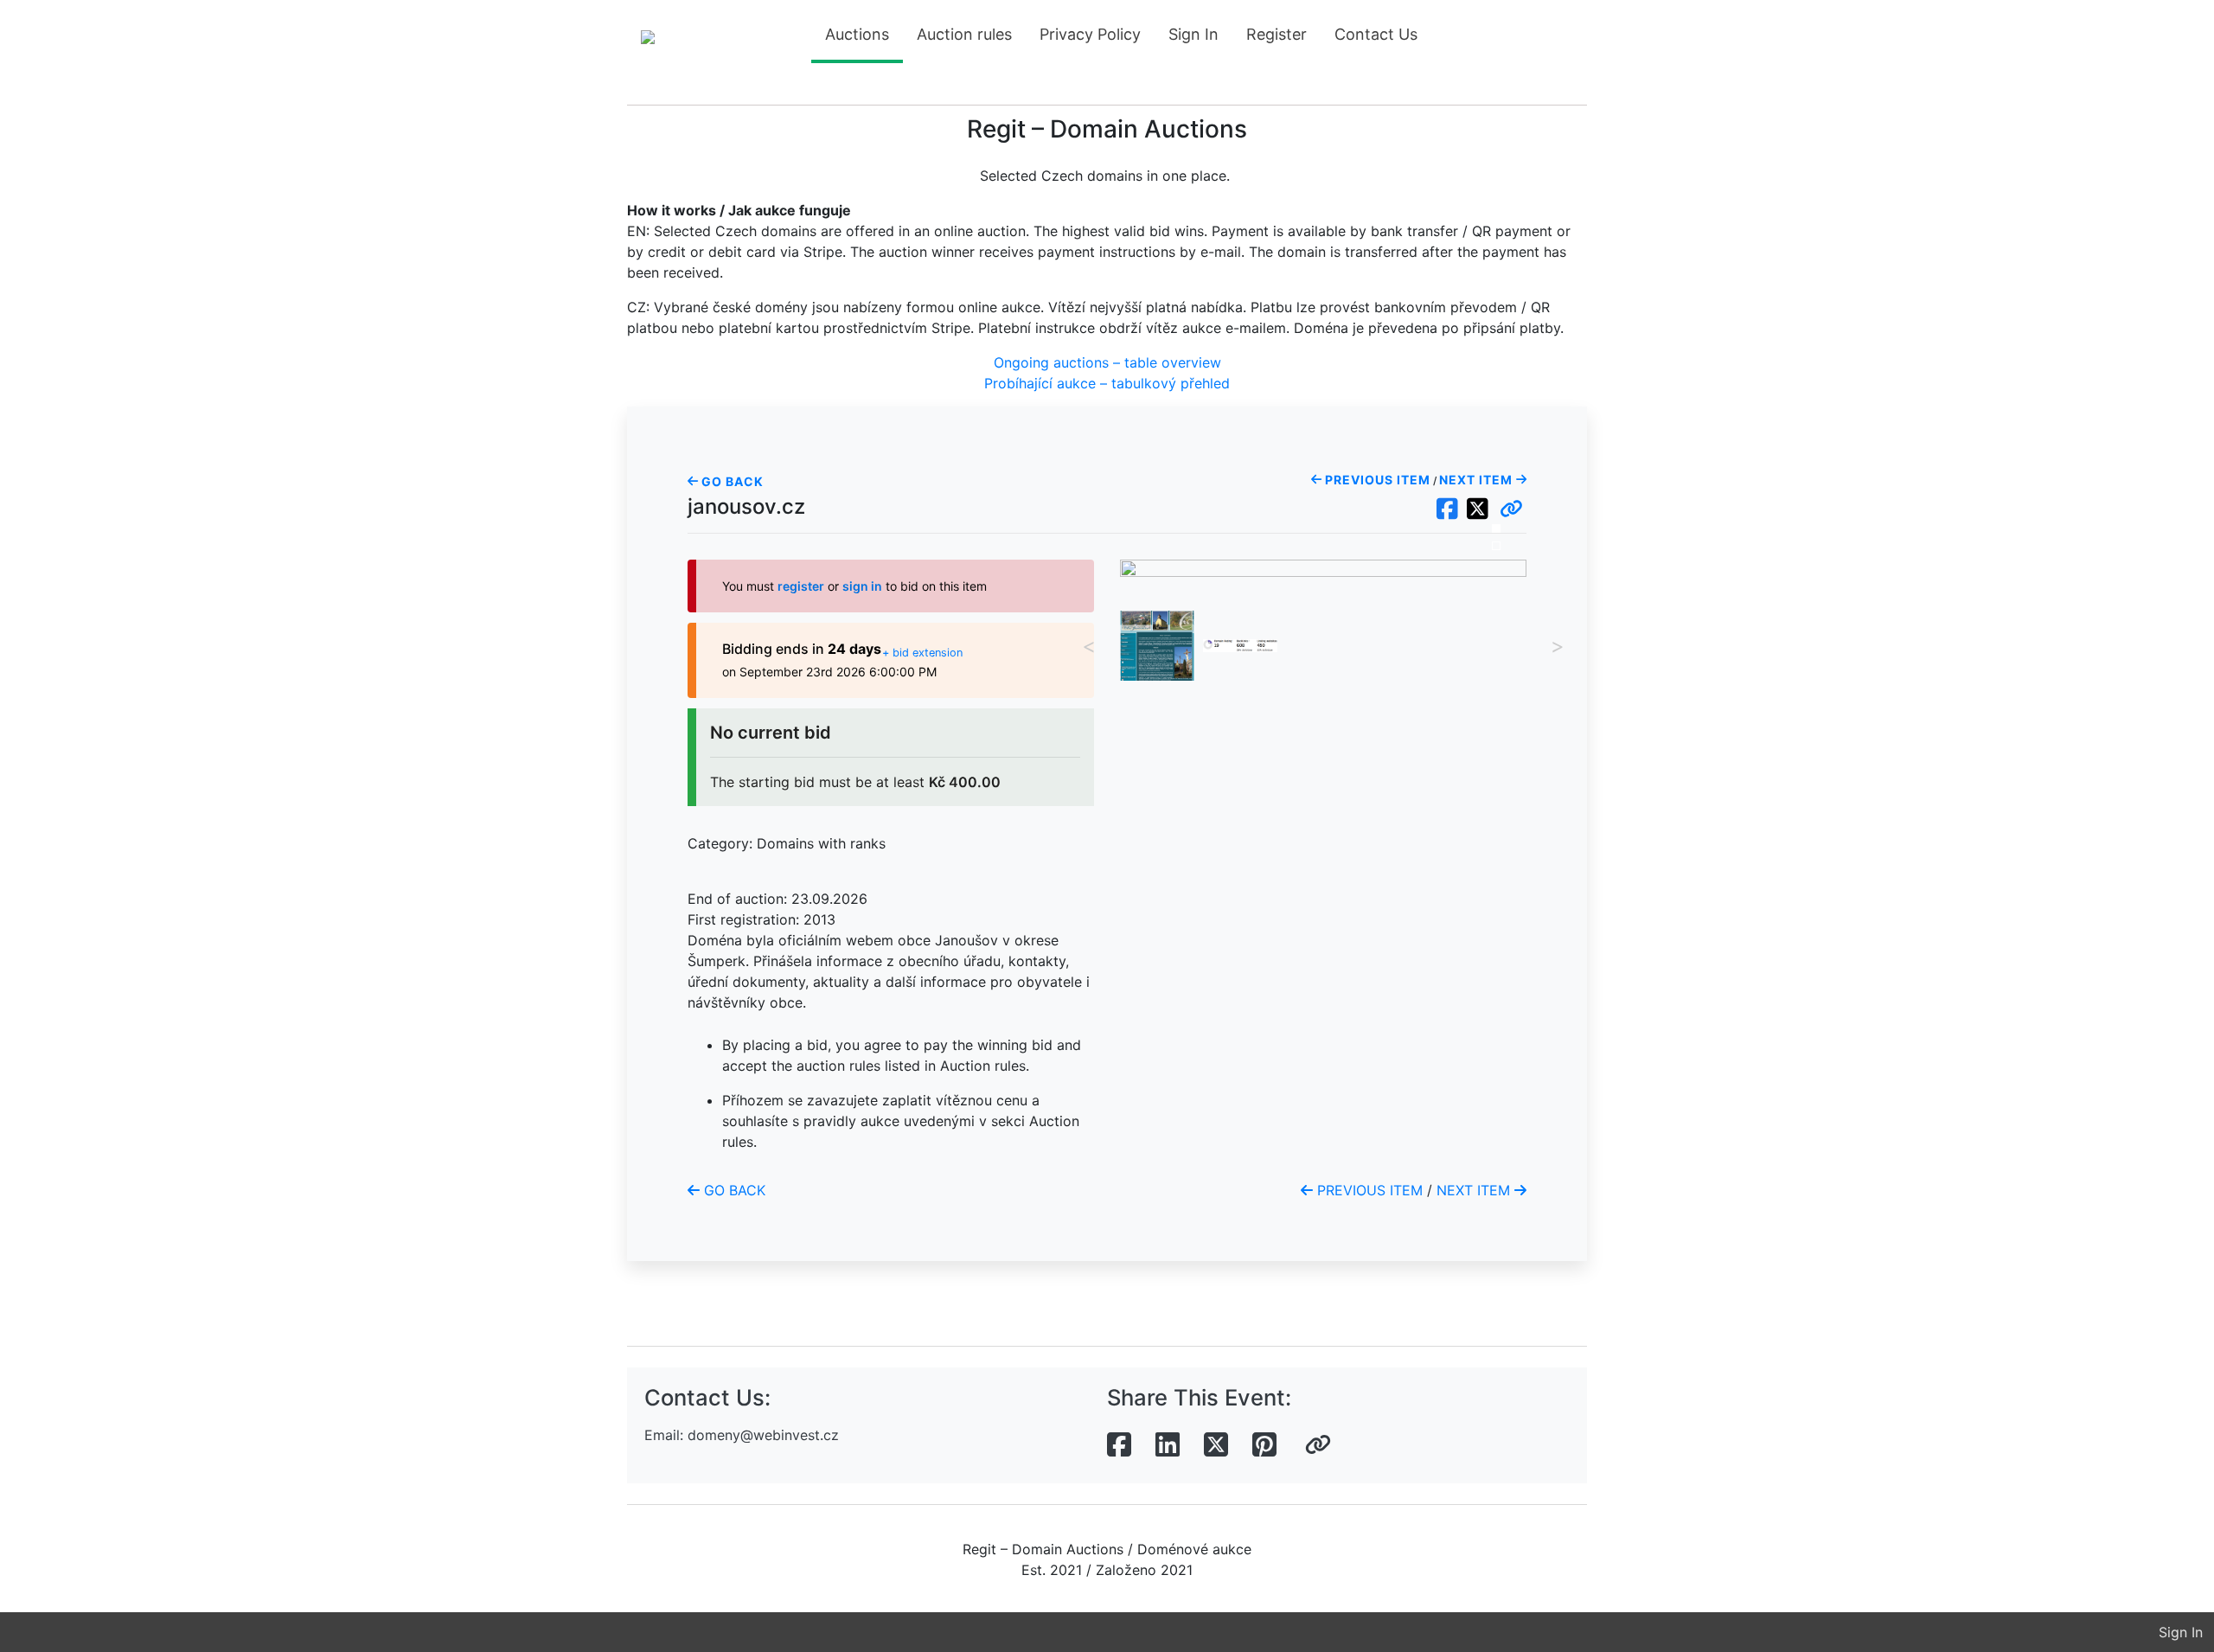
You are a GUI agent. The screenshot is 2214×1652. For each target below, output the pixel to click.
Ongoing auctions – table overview (1107, 362)
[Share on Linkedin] (1168, 1445)
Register (1277, 34)
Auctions (857, 34)
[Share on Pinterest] (1264, 1445)
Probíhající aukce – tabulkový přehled (1107, 383)
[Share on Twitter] (1216, 1445)
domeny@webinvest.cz (763, 1435)
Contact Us (1376, 34)
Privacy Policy (1090, 34)
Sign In (1193, 34)
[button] (1511, 509)
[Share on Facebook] (1119, 1445)
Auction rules (964, 34)
